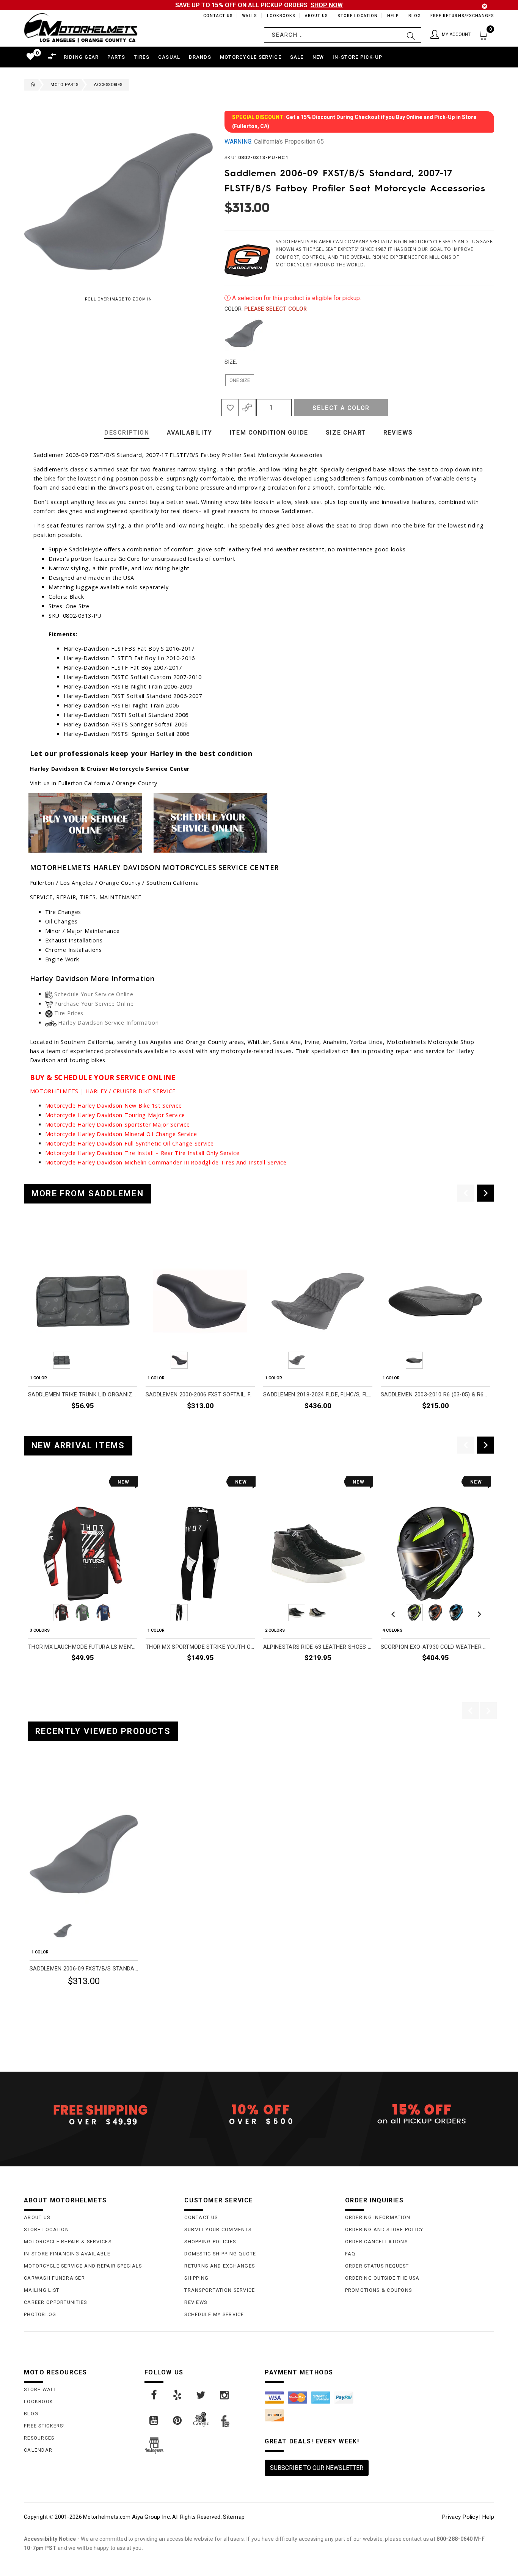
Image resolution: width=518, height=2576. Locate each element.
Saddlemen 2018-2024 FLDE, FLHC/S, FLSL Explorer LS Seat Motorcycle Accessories (318, 1395)
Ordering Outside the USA (382, 2278)
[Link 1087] (154, 2421)
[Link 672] (85, 822)
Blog (414, 16)
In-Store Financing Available (67, 2254)
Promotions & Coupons (379, 2290)
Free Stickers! (44, 2426)
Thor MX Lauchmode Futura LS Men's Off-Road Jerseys (83, 1647)
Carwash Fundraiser (54, 2278)
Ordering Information (378, 2217)
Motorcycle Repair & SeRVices (68, 2242)
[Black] (244, 333)
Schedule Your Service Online (94, 994)
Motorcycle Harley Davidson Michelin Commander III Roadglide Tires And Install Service (166, 1162)
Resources (39, 2438)
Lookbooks (279, 16)
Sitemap (234, 2517)
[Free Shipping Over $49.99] (98, 2114)
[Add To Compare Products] (247, 408)
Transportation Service (220, 2290)
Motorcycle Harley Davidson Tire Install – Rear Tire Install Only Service (142, 1153)
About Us (315, 16)
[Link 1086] (225, 2395)
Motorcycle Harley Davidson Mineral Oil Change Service (121, 1134)
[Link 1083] (154, 2395)
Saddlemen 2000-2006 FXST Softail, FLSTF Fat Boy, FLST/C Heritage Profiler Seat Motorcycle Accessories (200, 1395)
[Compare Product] (47, 1780)
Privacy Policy (460, 2517)
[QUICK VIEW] (61, 1780)
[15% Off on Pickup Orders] (420, 2114)
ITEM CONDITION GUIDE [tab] (269, 433)
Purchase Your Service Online (94, 1004)
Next (482, 333)
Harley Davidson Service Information (108, 1023)
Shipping (196, 2278)
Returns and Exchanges (220, 2266)
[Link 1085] (201, 2395)
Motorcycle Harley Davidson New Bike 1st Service (114, 1106)
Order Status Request (377, 2266)
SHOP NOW (327, 5)
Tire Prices (69, 1013)
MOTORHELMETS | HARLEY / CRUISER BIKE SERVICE (103, 1091)
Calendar (38, 2450)
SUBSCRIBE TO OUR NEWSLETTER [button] (317, 2468)
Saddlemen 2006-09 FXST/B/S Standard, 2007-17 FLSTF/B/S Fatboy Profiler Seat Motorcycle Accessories (84, 1969)
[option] (83, 1327)
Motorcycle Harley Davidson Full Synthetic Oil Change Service (129, 1143)
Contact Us (215, 16)
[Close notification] (485, 6)
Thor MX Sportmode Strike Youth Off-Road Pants (200, 1647)
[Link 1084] (178, 2395)
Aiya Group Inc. (151, 2517)
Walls (248, 16)
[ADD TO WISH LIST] (34, 1780)
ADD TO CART (119, 1423)
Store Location (357, 16)
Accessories (108, 85)
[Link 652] (31, 85)
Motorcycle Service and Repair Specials (83, 2266)
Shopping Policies (210, 2242)
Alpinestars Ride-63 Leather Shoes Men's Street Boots (318, 1647)
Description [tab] (127, 433)
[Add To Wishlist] (230, 408)
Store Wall (41, 2389)
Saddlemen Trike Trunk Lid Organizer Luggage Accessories (83, 1395)
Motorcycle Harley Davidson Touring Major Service (115, 1115)
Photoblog (40, 2314)
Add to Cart (109, 2000)
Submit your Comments (218, 2229)
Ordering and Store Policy (384, 2229)
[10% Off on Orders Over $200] (259, 2114)
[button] (451, 35)
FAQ (350, 2254)
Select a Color (341, 408)
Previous (223, 333)
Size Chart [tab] (346, 433)
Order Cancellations (376, 2242)
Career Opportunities (56, 2302)
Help (392, 16)
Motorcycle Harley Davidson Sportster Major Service (118, 1124)
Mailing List (42, 2290)
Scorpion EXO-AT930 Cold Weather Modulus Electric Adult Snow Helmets (435, 1647)
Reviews (196, 2302)
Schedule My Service (214, 2314)
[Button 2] (411, 35)
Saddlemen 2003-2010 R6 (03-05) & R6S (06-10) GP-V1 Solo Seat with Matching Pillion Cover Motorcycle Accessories (435, 1395)
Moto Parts (64, 85)
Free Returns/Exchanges (462, 16)
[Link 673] (210, 822)
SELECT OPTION (117, 1675)
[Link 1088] (178, 2421)
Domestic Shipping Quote (220, 2254)
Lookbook (38, 2402)
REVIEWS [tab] (398, 433)
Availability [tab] (190, 433)
